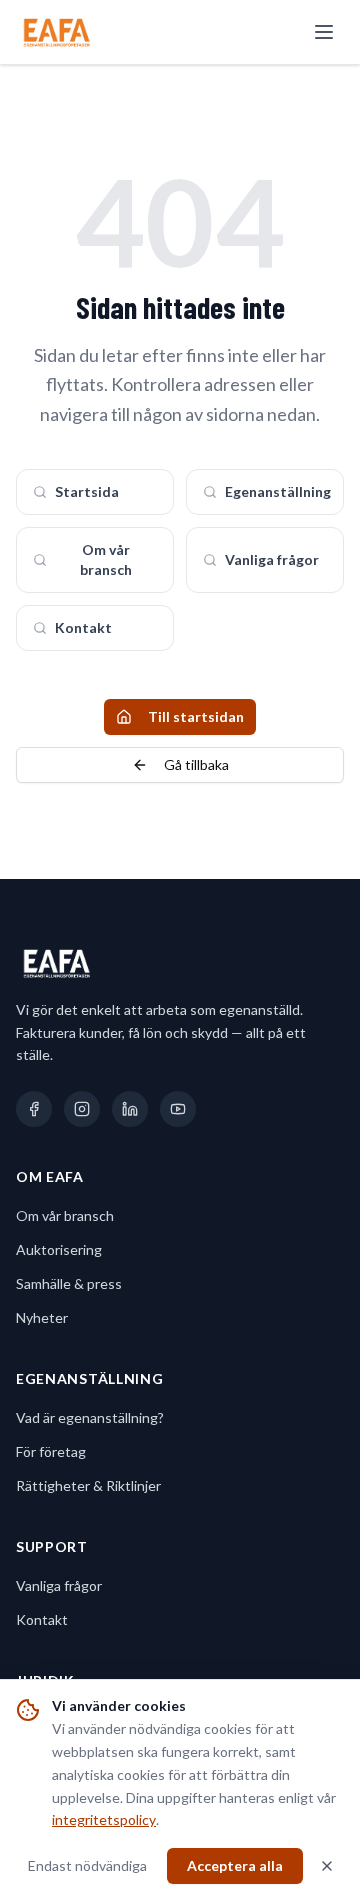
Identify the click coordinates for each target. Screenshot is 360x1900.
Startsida (87, 491)
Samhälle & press (69, 1283)
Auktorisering (59, 1249)
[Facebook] (34, 1109)
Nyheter (42, 1317)
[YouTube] (178, 1109)
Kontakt (83, 627)
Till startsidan (196, 716)
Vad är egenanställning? (90, 1417)
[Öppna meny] (324, 32)
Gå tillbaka (196, 764)
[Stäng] (327, 1866)
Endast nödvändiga (87, 1865)
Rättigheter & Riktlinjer (88, 1485)
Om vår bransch (106, 559)
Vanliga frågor (272, 559)
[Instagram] (82, 1109)
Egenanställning (278, 491)
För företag (51, 1451)
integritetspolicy (104, 1819)
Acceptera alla (235, 1865)
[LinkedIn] (130, 1109)
